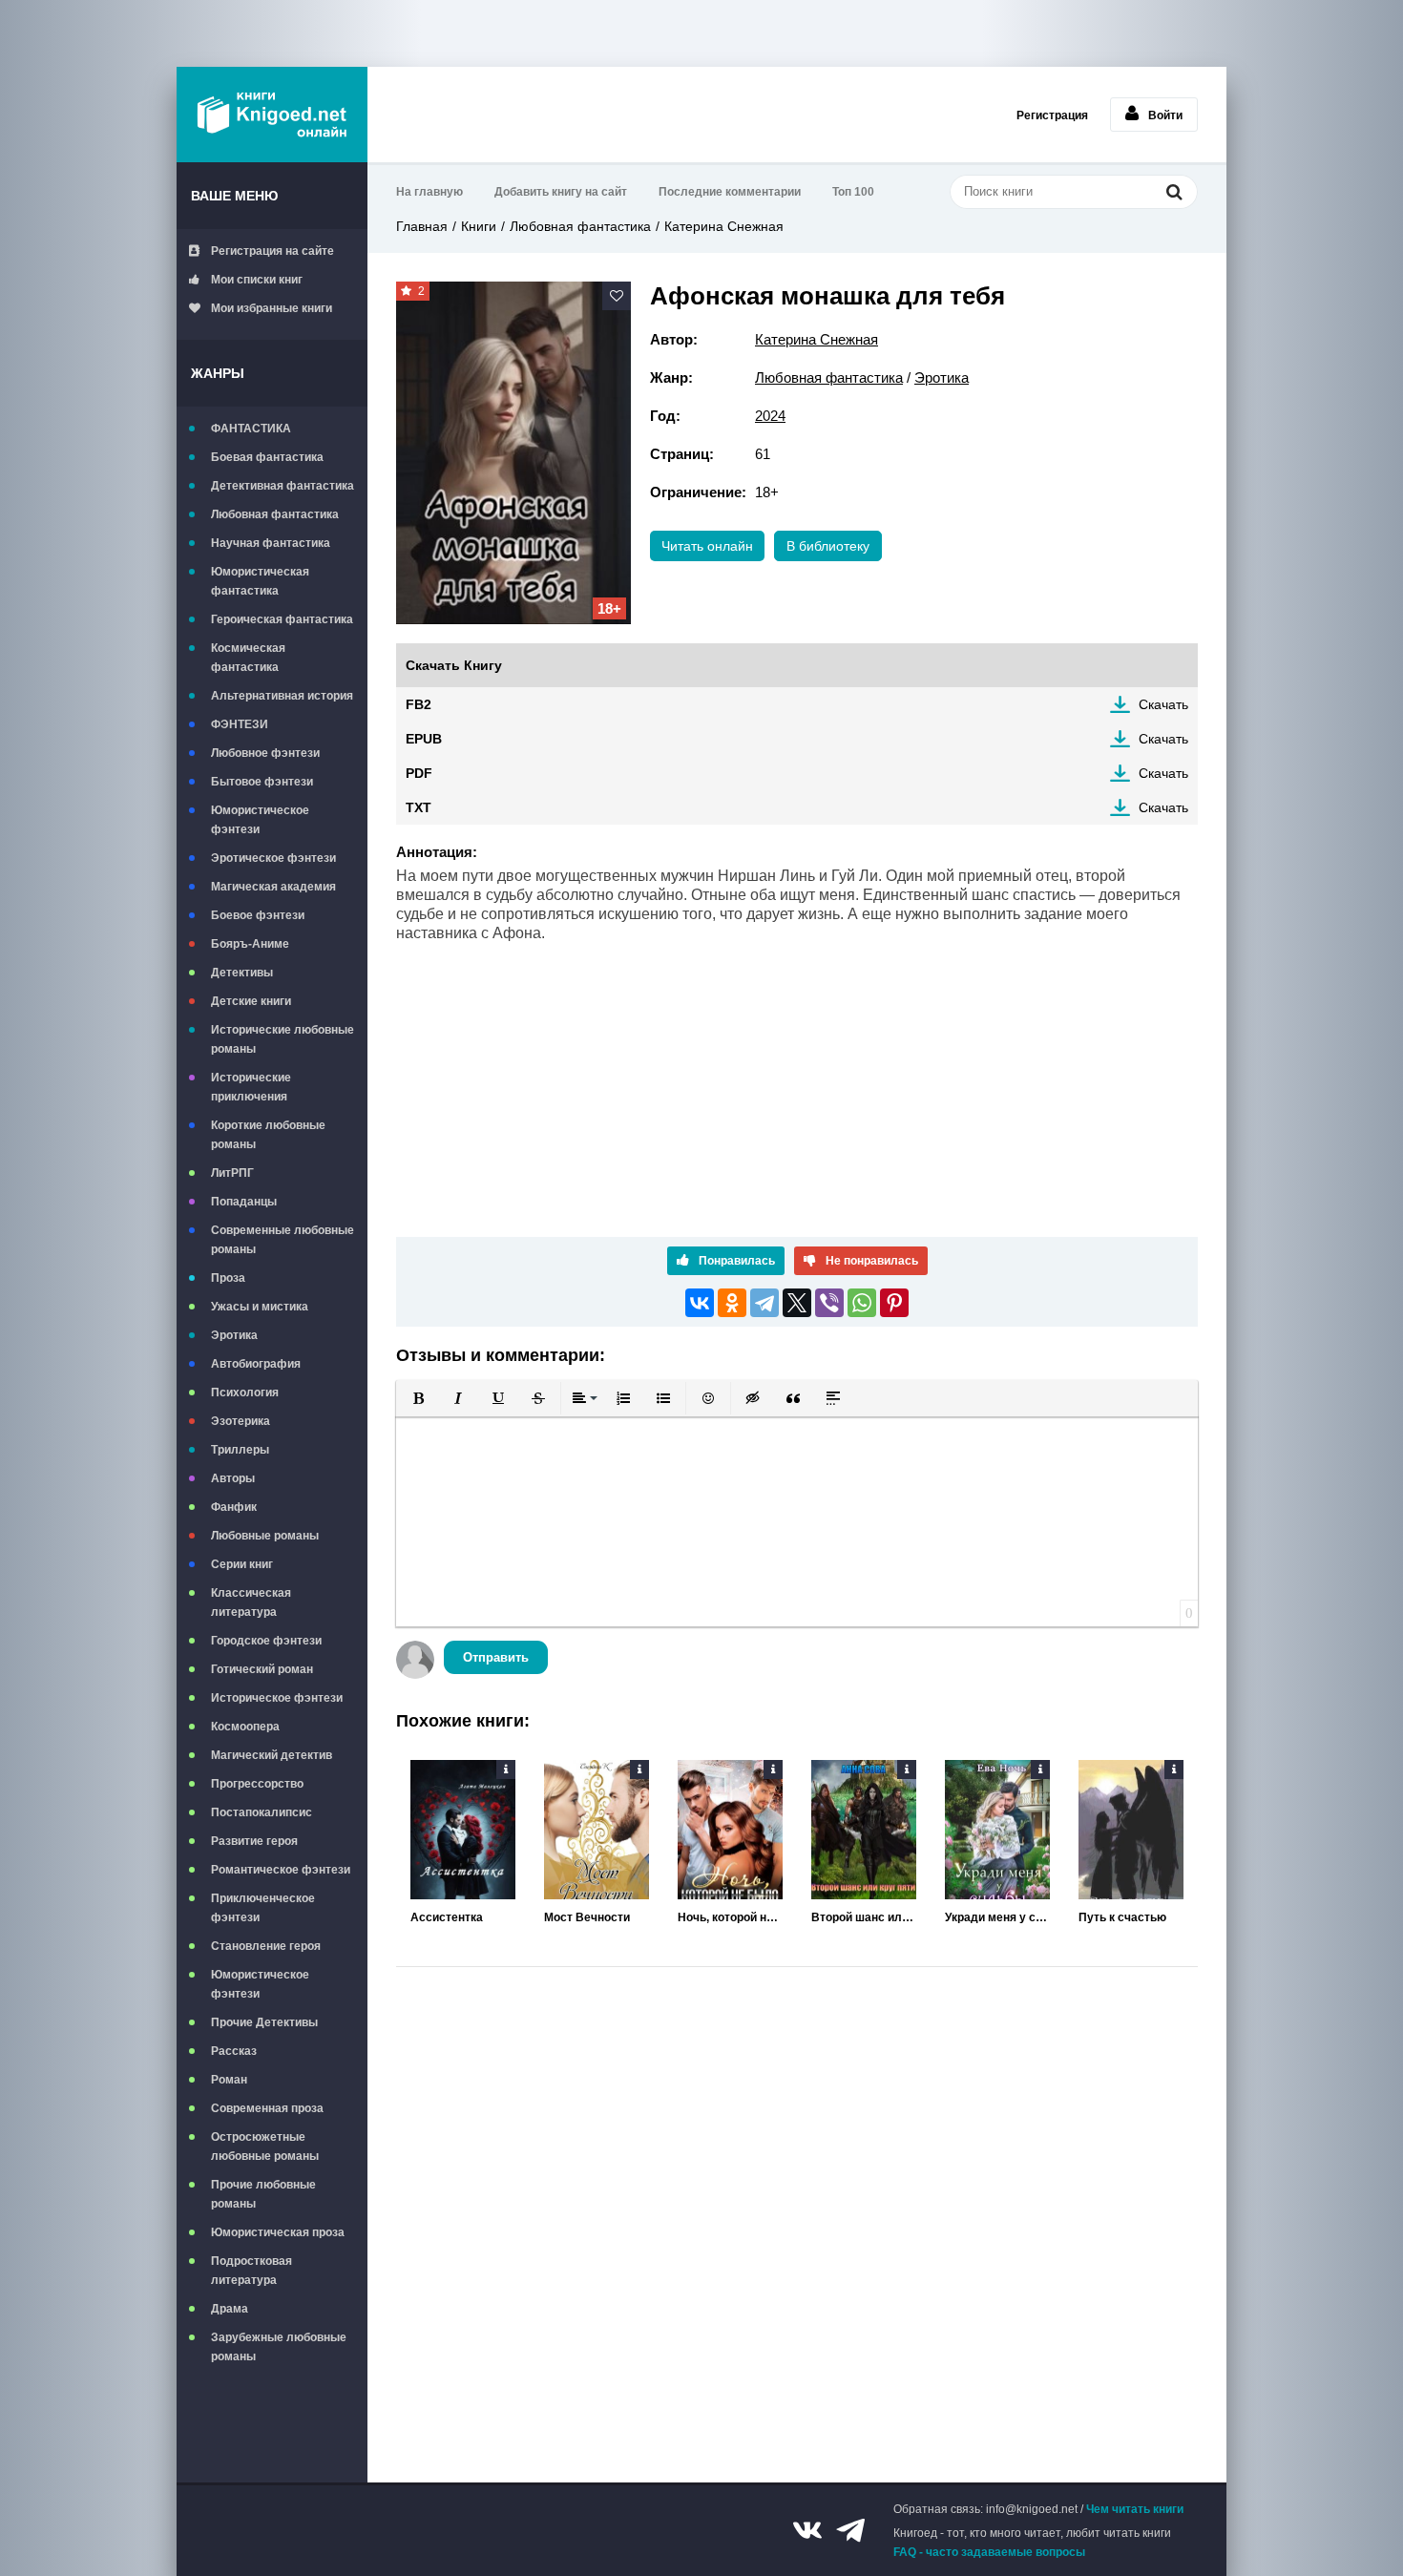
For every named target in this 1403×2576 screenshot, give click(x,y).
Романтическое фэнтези (281, 1870)
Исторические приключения (251, 1087)
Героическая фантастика (282, 619)
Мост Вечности (587, 1917)
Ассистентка (447, 1917)
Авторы (233, 1478)
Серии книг (242, 1564)
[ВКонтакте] (700, 1303)
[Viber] (829, 1303)
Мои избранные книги (272, 308)
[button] (418, 1398)
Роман (229, 2080)
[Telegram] (764, 1303)
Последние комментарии (730, 192)
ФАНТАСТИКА (251, 429)
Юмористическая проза (278, 2232)
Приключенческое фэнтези (263, 1908)
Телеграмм (850, 2530)
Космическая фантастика (248, 658)
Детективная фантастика (283, 486)
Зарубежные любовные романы (279, 2347)
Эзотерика (241, 1421)
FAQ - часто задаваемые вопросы (989, 2552)
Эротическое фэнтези (273, 858)
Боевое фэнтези (258, 915)
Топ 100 (853, 192)
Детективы (242, 973)
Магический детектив (272, 1755)
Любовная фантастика (275, 514)
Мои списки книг (257, 280)
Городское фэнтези (266, 1641)
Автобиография (256, 1364)
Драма (230, 2309)
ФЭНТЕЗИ (240, 724)
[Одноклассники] (732, 1303)
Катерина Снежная (724, 226)
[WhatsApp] (862, 1303)
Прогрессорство (257, 1784)
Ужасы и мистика (260, 1307)
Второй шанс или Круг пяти (864, 1917)
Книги (479, 226)
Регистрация (1052, 115)
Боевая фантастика (267, 457)
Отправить (496, 1657)
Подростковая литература (251, 2271)
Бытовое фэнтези (262, 782)
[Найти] (1174, 191)
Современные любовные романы (283, 1240)
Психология (245, 1393)
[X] (797, 1303)
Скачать (1163, 704)
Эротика (234, 1335)
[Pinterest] (894, 1303)
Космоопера (245, 1727)
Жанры (218, 373)
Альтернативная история (282, 696)
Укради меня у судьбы (997, 1917)
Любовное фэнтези (265, 753)
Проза (228, 1278)
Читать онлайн (707, 546)
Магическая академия (273, 887)
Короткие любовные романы (268, 1135)
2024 (770, 416)
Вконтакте (807, 2530)
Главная (422, 226)
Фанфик (234, 1507)
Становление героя (266, 1946)
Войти (1165, 115)
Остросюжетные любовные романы (265, 2147)
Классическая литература (251, 1602)
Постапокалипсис (262, 1812)
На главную (429, 192)
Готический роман (262, 1669)
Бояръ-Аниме (250, 944)
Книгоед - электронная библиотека (272, 115)
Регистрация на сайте (272, 251)
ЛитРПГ (232, 1173)
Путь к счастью (1122, 1917)
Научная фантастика (271, 543)
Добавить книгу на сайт (561, 192)
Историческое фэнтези (277, 1698)
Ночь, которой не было (730, 1917)
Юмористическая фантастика (260, 581)
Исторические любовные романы (283, 1039)
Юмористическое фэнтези (260, 820)
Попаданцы (244, 1202)
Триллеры (240, 1450)
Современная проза (267, 2108)
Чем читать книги (1135, 2509)
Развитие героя (254, 1841)
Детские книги (251, 1001)
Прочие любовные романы (263, 2194)
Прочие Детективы (264, 2022)
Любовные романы (265, 1536)
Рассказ (234, 2051)
